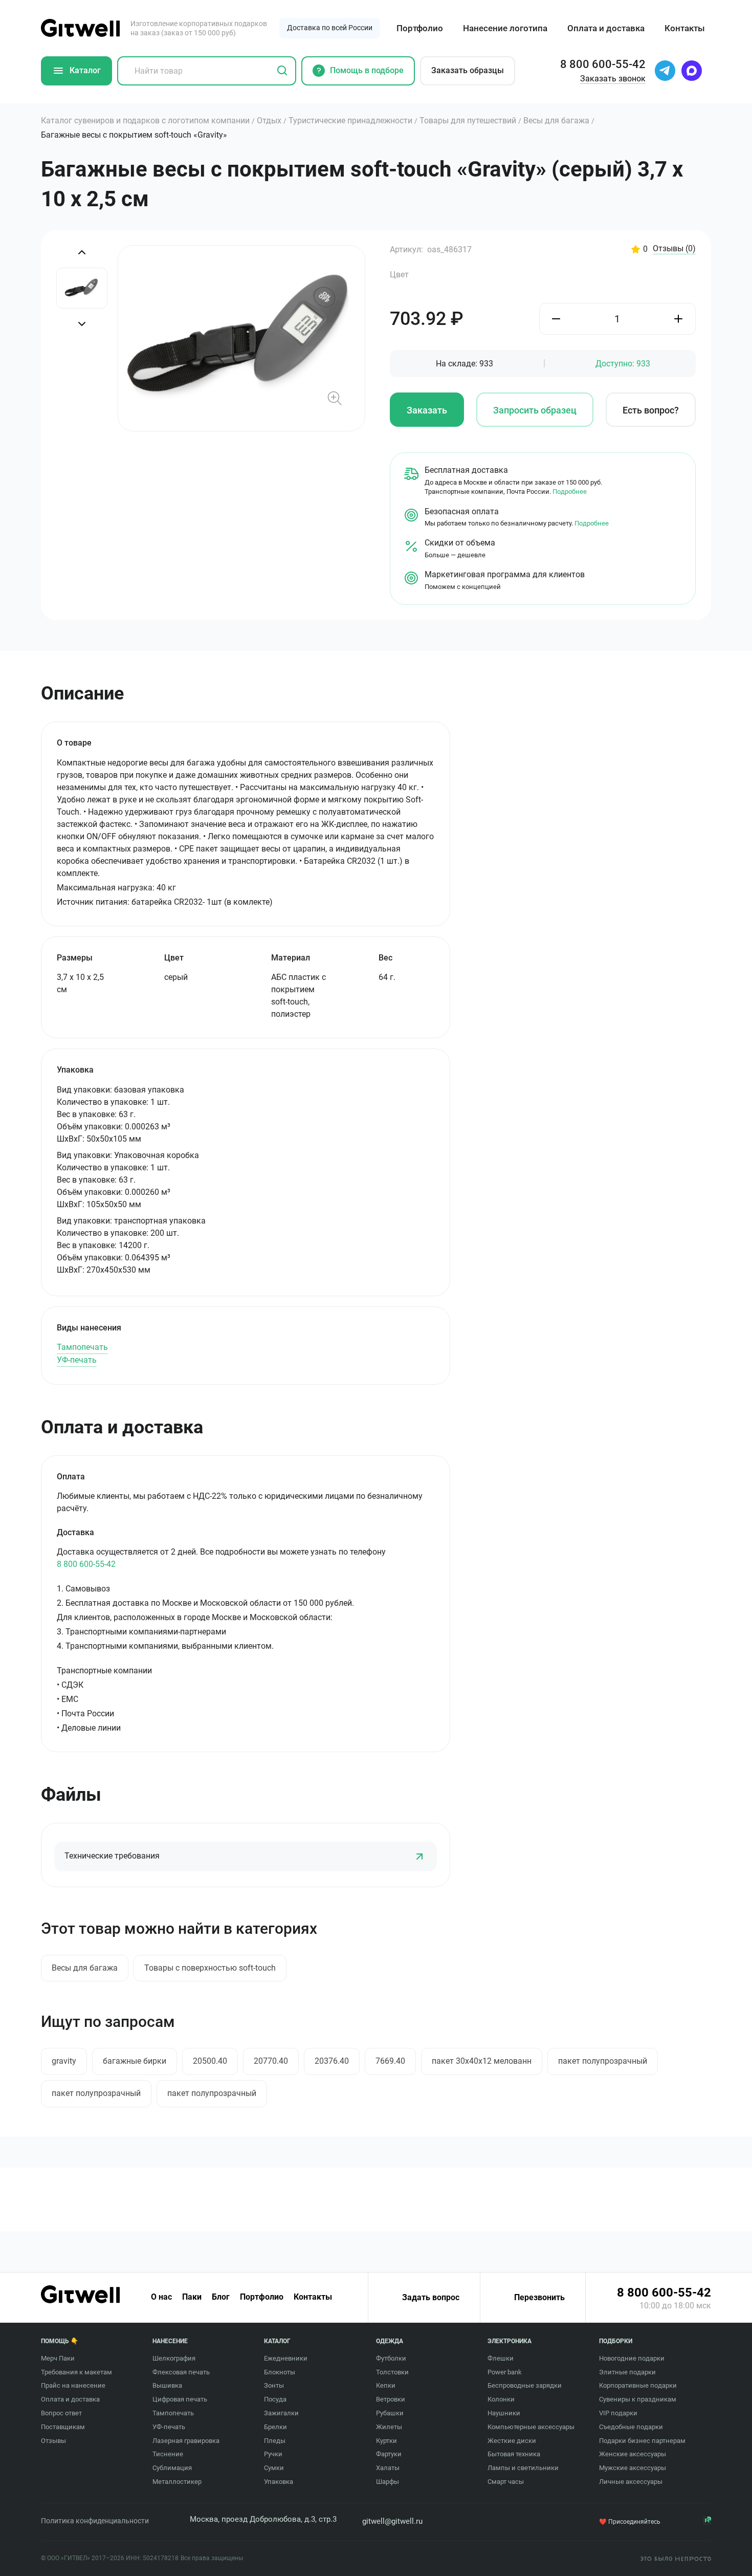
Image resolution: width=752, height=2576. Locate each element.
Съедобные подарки (631, 2427)
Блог (221, 2297)
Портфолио (420, 28)
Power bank (505, 2372)
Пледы (275, 2441)
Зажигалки (281, 2413)
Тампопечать (82, 1347)
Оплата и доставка (606, 28)
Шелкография (174, 2358)
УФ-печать (77, 1360)
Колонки (501, 2399)
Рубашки (390, 2413)
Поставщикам (63, 2427)
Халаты (388, 2468)
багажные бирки (135, 2061)
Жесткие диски (512, 2441)
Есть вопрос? (651, 410)
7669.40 (390, 2061)
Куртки (386, 2441)
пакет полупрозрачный (603, 2061)
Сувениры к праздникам (638, 2399)
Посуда (275, 2399)
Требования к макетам (76, 2372)
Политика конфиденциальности (95, 2521)
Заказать (427, 410)
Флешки (501, 2358)
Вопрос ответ (61, 2413)
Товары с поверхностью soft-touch (210, 1968)
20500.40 (210, 2061)
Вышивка (167, 2385)
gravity (64, 2061)
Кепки (386, 2385)
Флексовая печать (181, 2372)
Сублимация (172, 2468)
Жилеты (389, 2427)
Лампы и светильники (523, 2468)
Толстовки (392, 2372)
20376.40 (332, 2061)
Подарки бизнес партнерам (642, 2441)
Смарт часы (506, 2482)
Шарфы (388, 2482)
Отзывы (674, 249)
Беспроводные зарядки (525, 2385)
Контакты (685, 28)
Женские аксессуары (633, 2454)
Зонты (274, 2385)
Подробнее (570, 492)
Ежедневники (286, 2358)
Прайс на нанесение (73, 2385)
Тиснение (168, 2454)
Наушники (504, 2413)
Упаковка (279, 2482)
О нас (161, 2297)
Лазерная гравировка (186, 2441)
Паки (192, 2297)
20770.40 (271, 2061)
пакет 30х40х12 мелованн (482, 2061)
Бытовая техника (514, 2454)
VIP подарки (618, 2413)
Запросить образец (535, 410)
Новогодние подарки (632, 2358)
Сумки (274, 2468)
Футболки (391, 2358)
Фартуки (389, 2454)
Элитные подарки (627, 2372)
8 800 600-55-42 (86, 1564)
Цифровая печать (180, 2399)
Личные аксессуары (631, 2482)
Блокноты (280, 2372)
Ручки (273, 2454)
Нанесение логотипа (505, 28)
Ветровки (391, 2399)
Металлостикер (177, 2482)
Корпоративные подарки (638, 2385)
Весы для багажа (85, 1968)
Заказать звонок (613, 79)
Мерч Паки (58, 2358)
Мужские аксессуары (633, 2468)
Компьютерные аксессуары (531, 2427)
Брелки (275, 2427)
